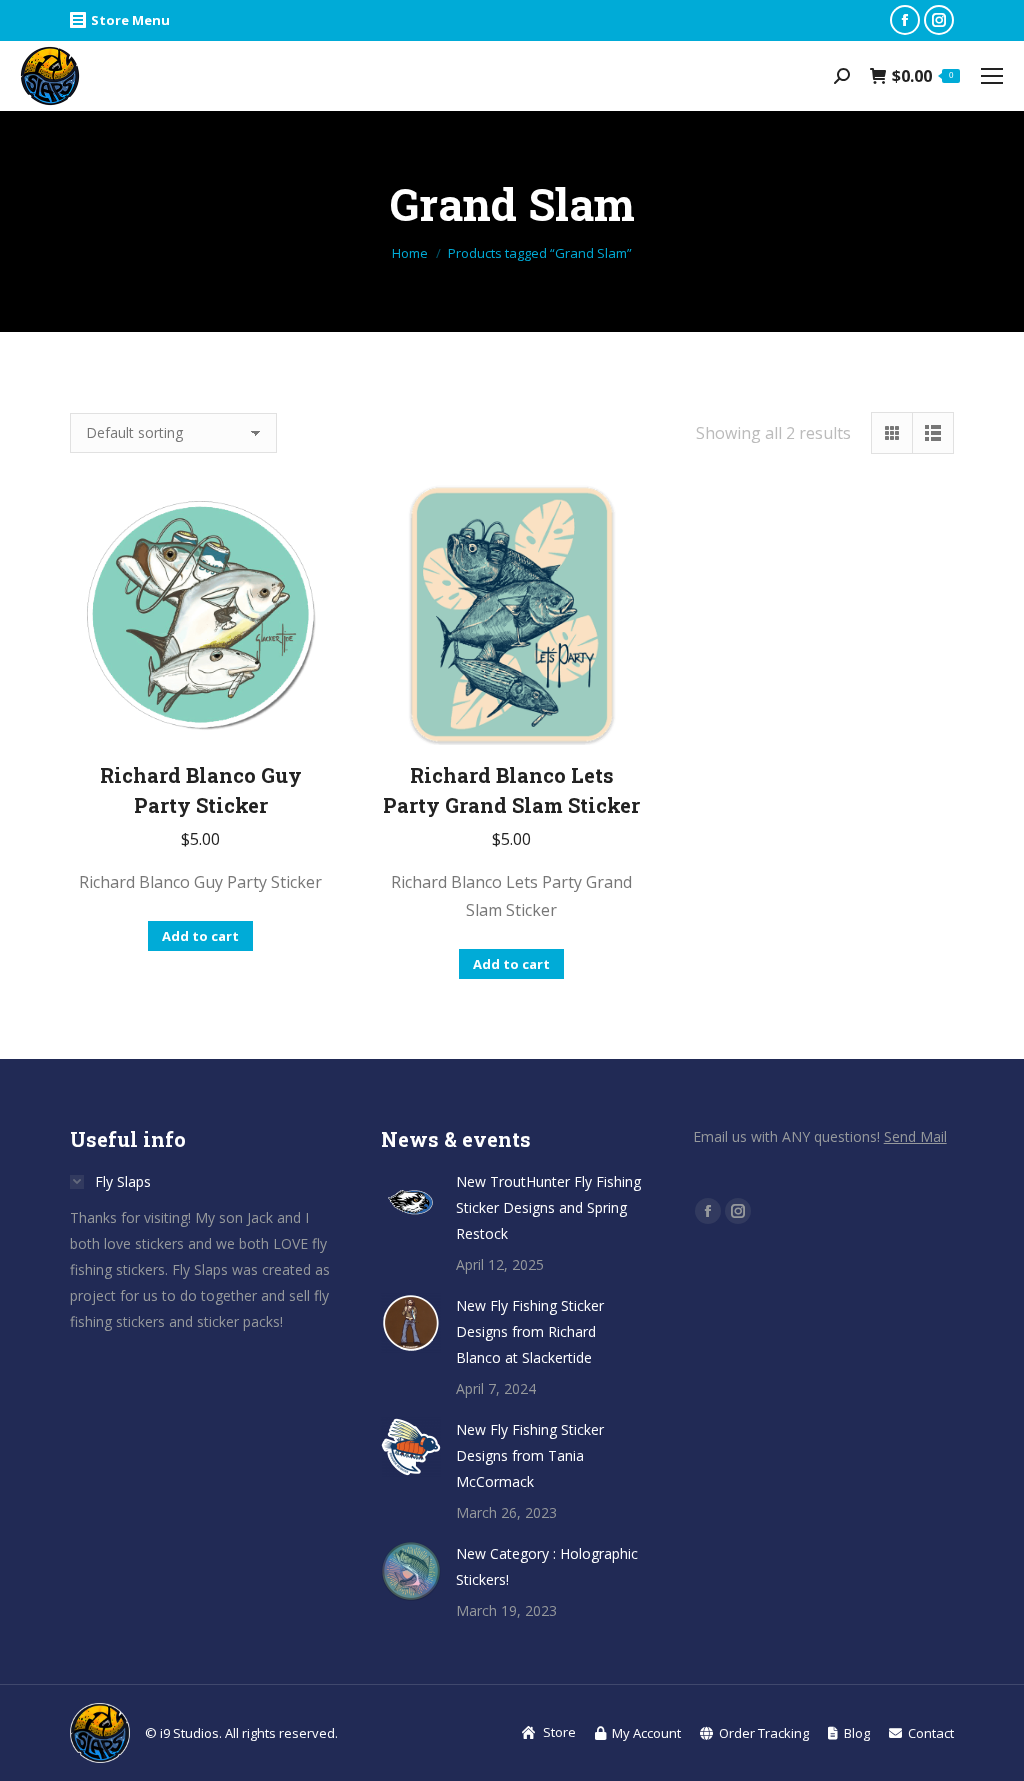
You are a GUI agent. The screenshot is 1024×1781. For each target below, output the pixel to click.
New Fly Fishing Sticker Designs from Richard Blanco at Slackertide (530, 1331)
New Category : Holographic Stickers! (547, 1566)
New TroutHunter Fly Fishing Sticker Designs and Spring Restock (548, 1207)
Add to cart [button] (200, 936)
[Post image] (411, 1199)
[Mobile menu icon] (992, 76)
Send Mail (915, 1136)
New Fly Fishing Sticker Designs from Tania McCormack (530, 1455)
